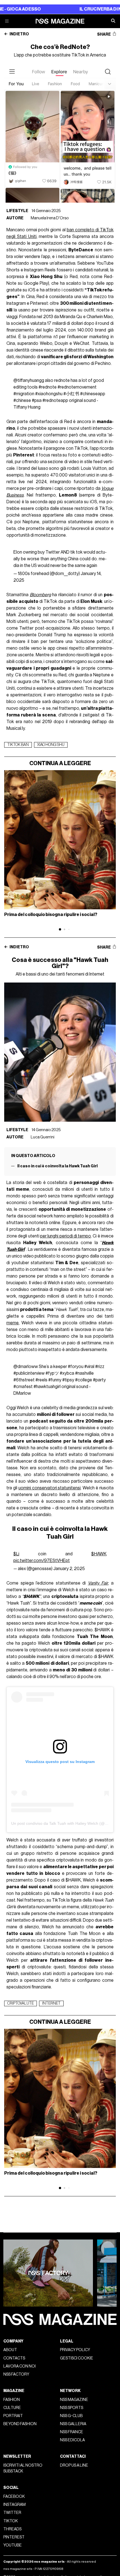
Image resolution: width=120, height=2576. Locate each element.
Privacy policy (75, 2350)
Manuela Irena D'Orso (50, 218)
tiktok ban (18, 745)
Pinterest (14, 2537)
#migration (24, 394)
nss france (72, 2432)
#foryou (76, 1367)
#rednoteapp (55, 401)
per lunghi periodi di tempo (66, 1236)
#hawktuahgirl (47, 1387)
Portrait (13, 2416)
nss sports (72, 2408)
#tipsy (68, 1380)
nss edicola (72, 2440)
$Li (16, 1554)
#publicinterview (29, 1373)
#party (99, 1380)
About (10, 2350)
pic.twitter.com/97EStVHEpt (42, 1561)
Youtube (13, 2545)
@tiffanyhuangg (29, 380)
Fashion (12, 2400)
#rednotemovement (77, 387)
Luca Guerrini (43, 1137)
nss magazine (74, 2400)
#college (84, 1380)
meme (13, 1323)
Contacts (14, 2358)
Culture (12, 2408)
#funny (55, 1380)
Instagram (15, 2505)
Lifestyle (17, 211)
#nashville (84, 1373)
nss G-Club (71, 2416)
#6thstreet (24, 1380)
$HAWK (99, 1554)
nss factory (16, 2374)
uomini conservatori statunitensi (50, 1488)
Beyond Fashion (20, 2424)
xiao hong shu (51, 745)
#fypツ (52, 1373)
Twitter (12, 2513)
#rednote (48, 387)
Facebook (14, 2497)
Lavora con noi (20, 2366)
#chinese (22, 401)
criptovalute (21, 2003)
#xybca (67, 1373)
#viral (89, 1367)
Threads (12, 2529)
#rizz (100, 1367)
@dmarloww (26, 1367)
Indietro (19, 34)
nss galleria (73, 2424)
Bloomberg (40, 595)
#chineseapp (93, 394)
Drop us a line (74, 2465)
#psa (37, 401)
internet (51, 2003)
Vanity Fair (98, 1583)
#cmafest (23, 1387)
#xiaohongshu (49, 394)
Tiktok (11, 2521)
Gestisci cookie (77, 2358)
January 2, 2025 (69, 1569)
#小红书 (71, 394)
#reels (41, 1380)
